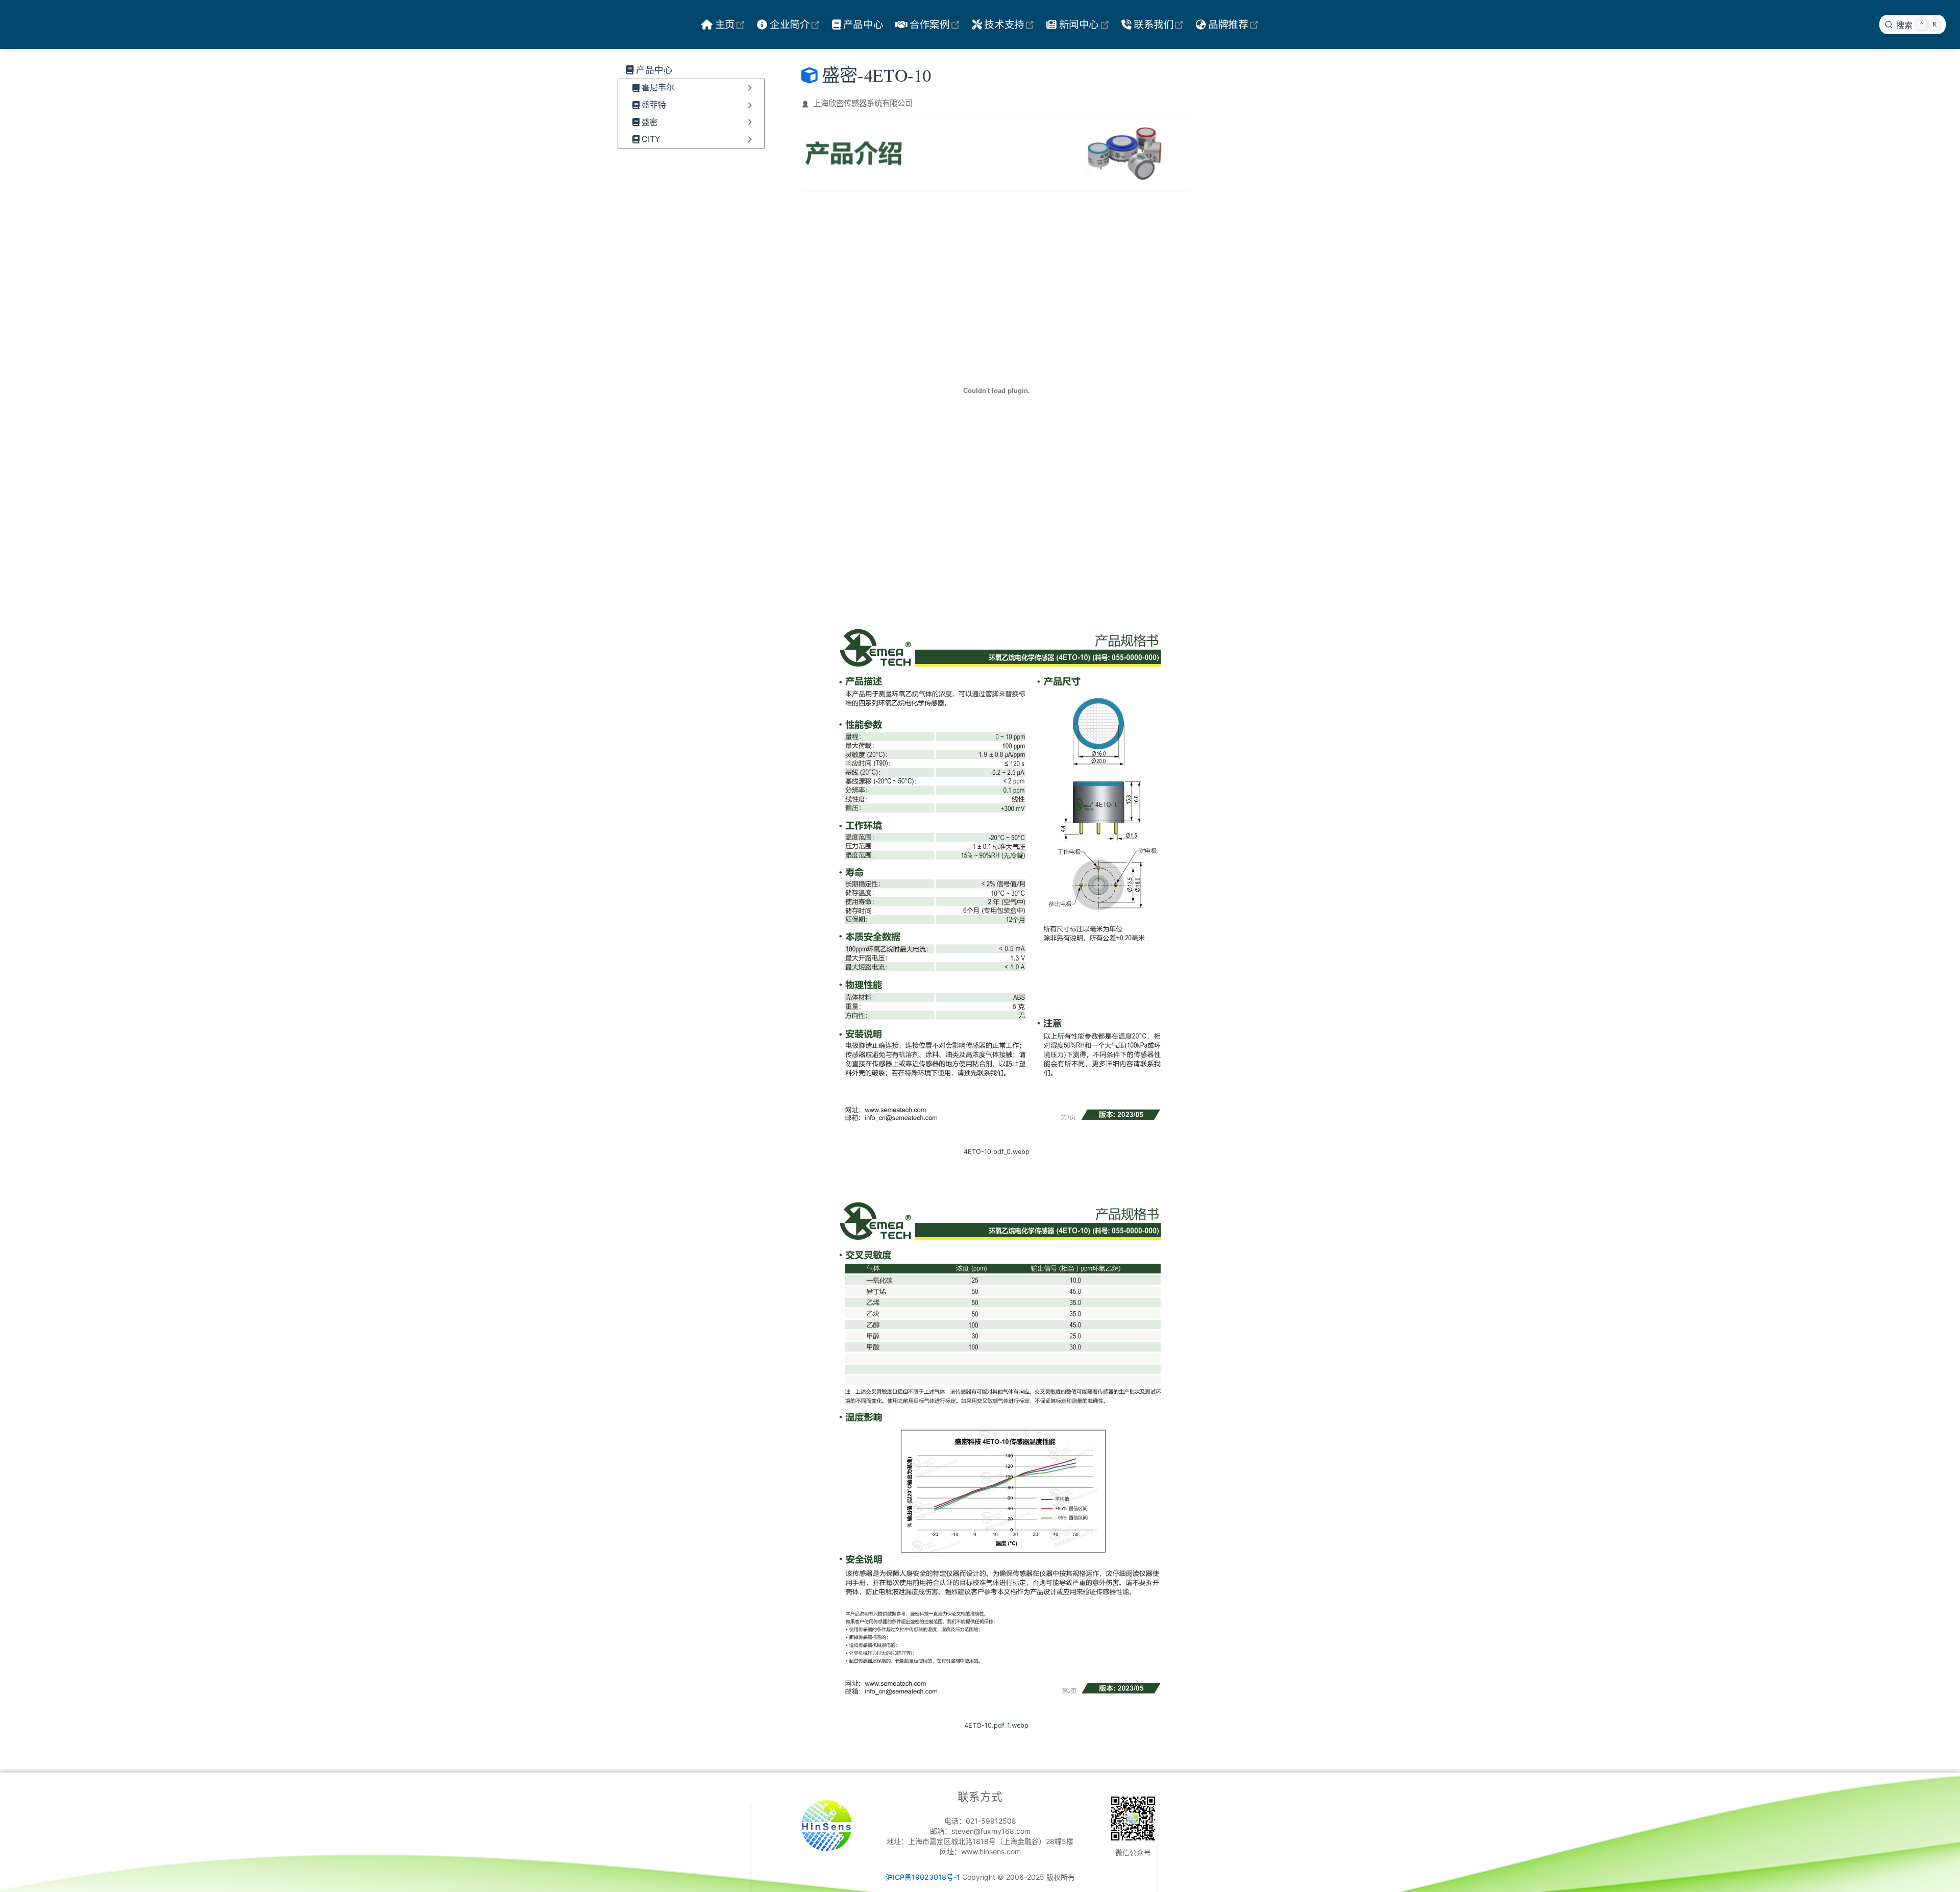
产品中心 (863, 24)
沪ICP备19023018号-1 (923, 1877)
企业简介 (797, 24)
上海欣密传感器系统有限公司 (863, 103)
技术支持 (1011, 24)
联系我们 (1160, 24)
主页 (732, 24)
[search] (1913, 24)
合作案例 (936, 24)
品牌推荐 (1235, 24)
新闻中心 (1085, 24)
